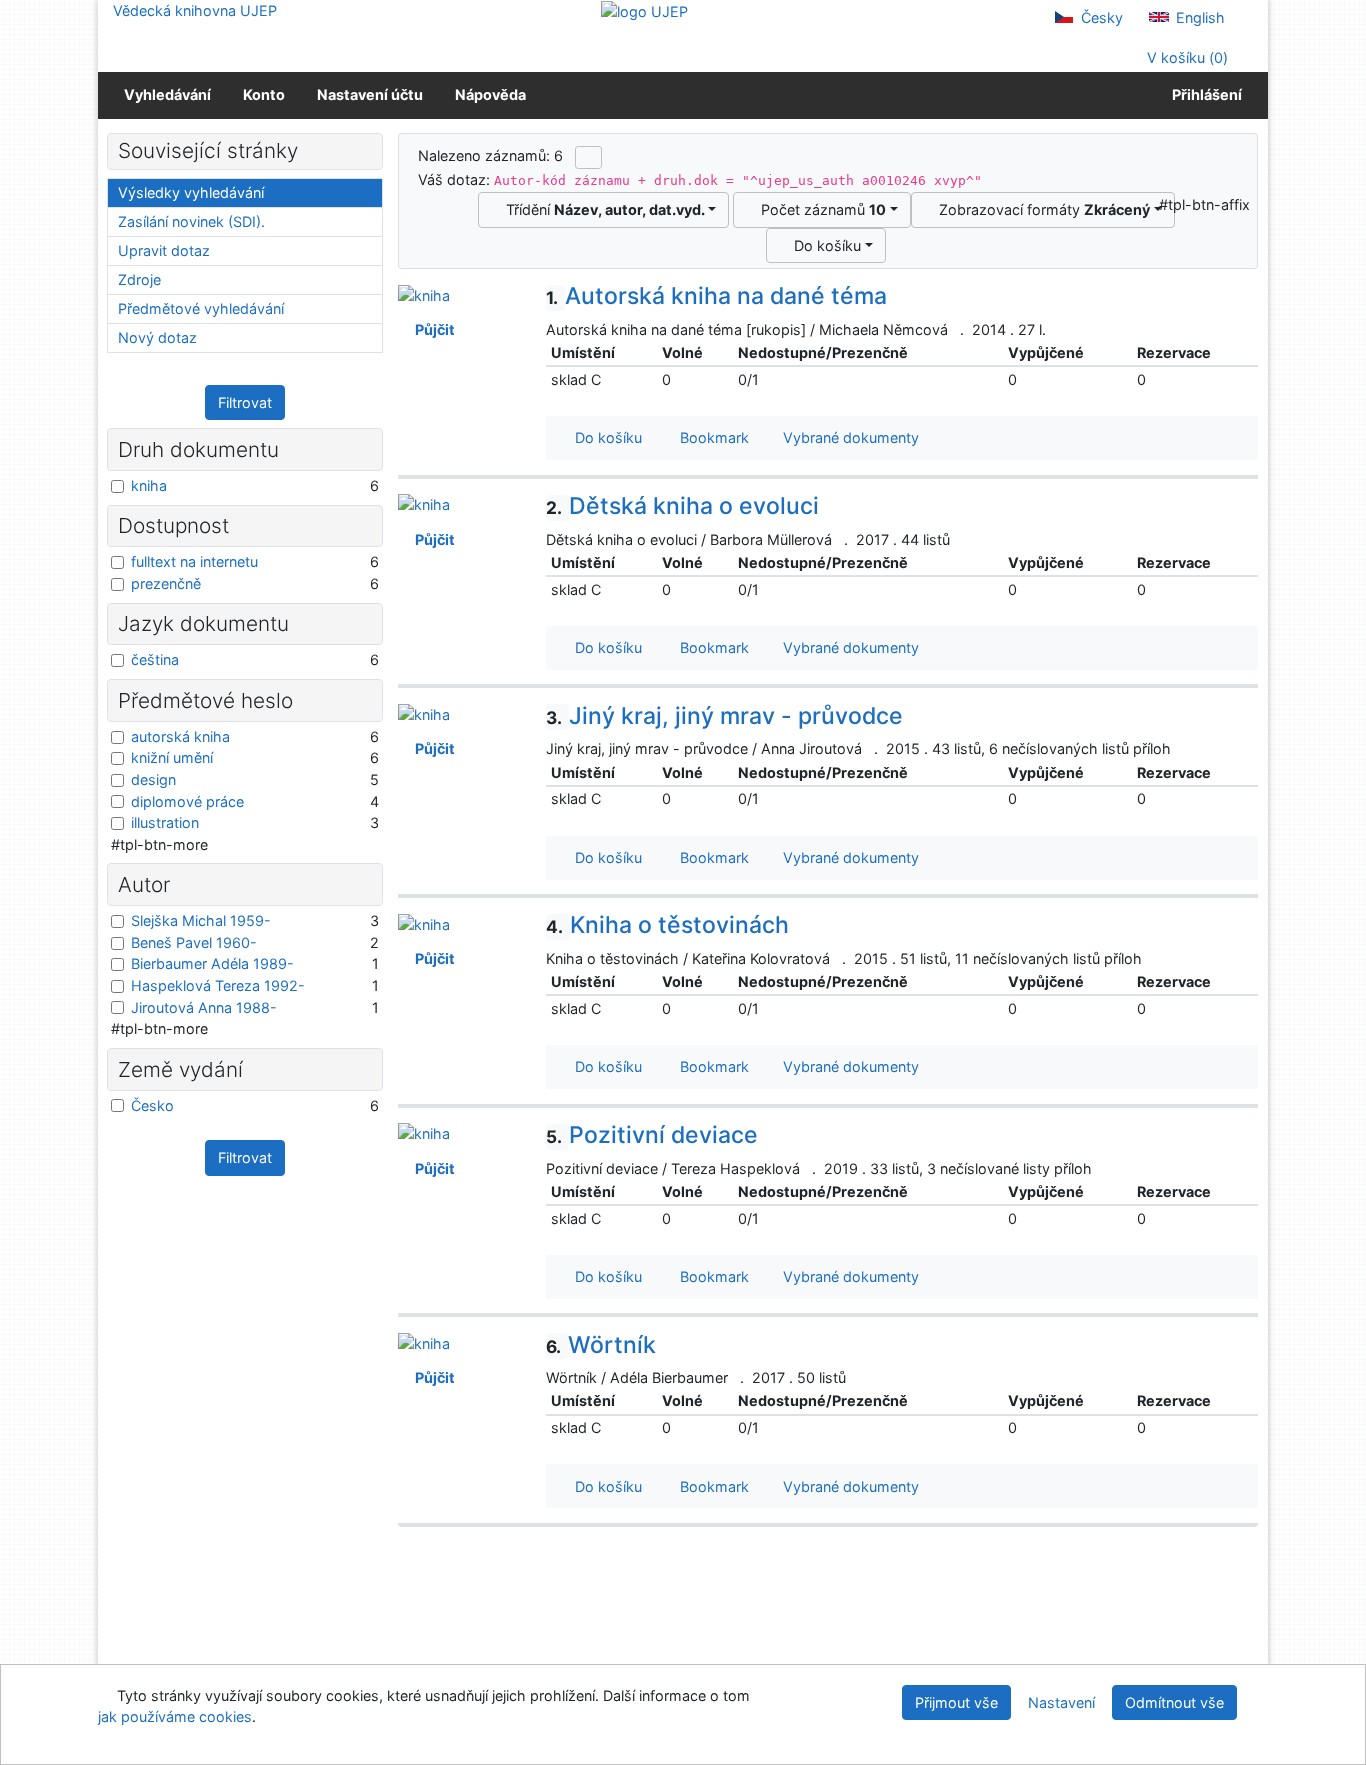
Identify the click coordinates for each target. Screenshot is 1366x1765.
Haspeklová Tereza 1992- (218, 985)
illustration (165, 822)
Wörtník (601, 1345)
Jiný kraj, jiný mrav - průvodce (724, 716)
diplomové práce (187, 801)
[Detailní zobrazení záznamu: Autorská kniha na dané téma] (424, 293)
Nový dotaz (157, 337)
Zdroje (139, 279)
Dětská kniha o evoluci (682, 506)
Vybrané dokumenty (849, 437)
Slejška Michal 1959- (201, 920)
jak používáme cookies (175, 1716)
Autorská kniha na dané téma (716, 296)
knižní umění (172, 757)
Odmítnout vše (1174, 1702)
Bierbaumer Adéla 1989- (212, 963)
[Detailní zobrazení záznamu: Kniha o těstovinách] (424, 922)
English (1198, 17)
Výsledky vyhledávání (191, 192)
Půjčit (432, 329)
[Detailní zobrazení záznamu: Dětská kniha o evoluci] (424, 503)
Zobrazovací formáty (1040, 209)
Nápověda (490, 94)
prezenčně (166, 583)
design (153, 779)
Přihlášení (1204, 94)
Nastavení (1061, 1702)
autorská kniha (180, 736)
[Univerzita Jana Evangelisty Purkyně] (644, 10)
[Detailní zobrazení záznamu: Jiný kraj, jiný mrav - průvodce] (424, 713)
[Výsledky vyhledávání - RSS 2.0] (588, 157)
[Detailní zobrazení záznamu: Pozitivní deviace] (424, 1132)
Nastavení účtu (370, 94)
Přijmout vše (956, 1702)
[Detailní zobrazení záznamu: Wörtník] (424, 1342)
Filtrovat (245, 402)
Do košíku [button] (604, 437)
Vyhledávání (167, 94)
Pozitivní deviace (652, 1135)
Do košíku (823, 245)
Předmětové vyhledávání (201, 308)
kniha (149, 485)
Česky (1100, 17)
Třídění (601, 209)
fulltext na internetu (194, 561)
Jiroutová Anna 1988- (204, 1007)
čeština (155, 659)
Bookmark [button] (710, 437)
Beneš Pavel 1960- (194, 942)
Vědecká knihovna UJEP (195, 10)
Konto (264, 94)
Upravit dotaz (164, 250)
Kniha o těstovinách (667, 925)
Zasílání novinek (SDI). (191, 221)
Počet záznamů (819, 209)
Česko (152, 1105)
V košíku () (1185, 57)
